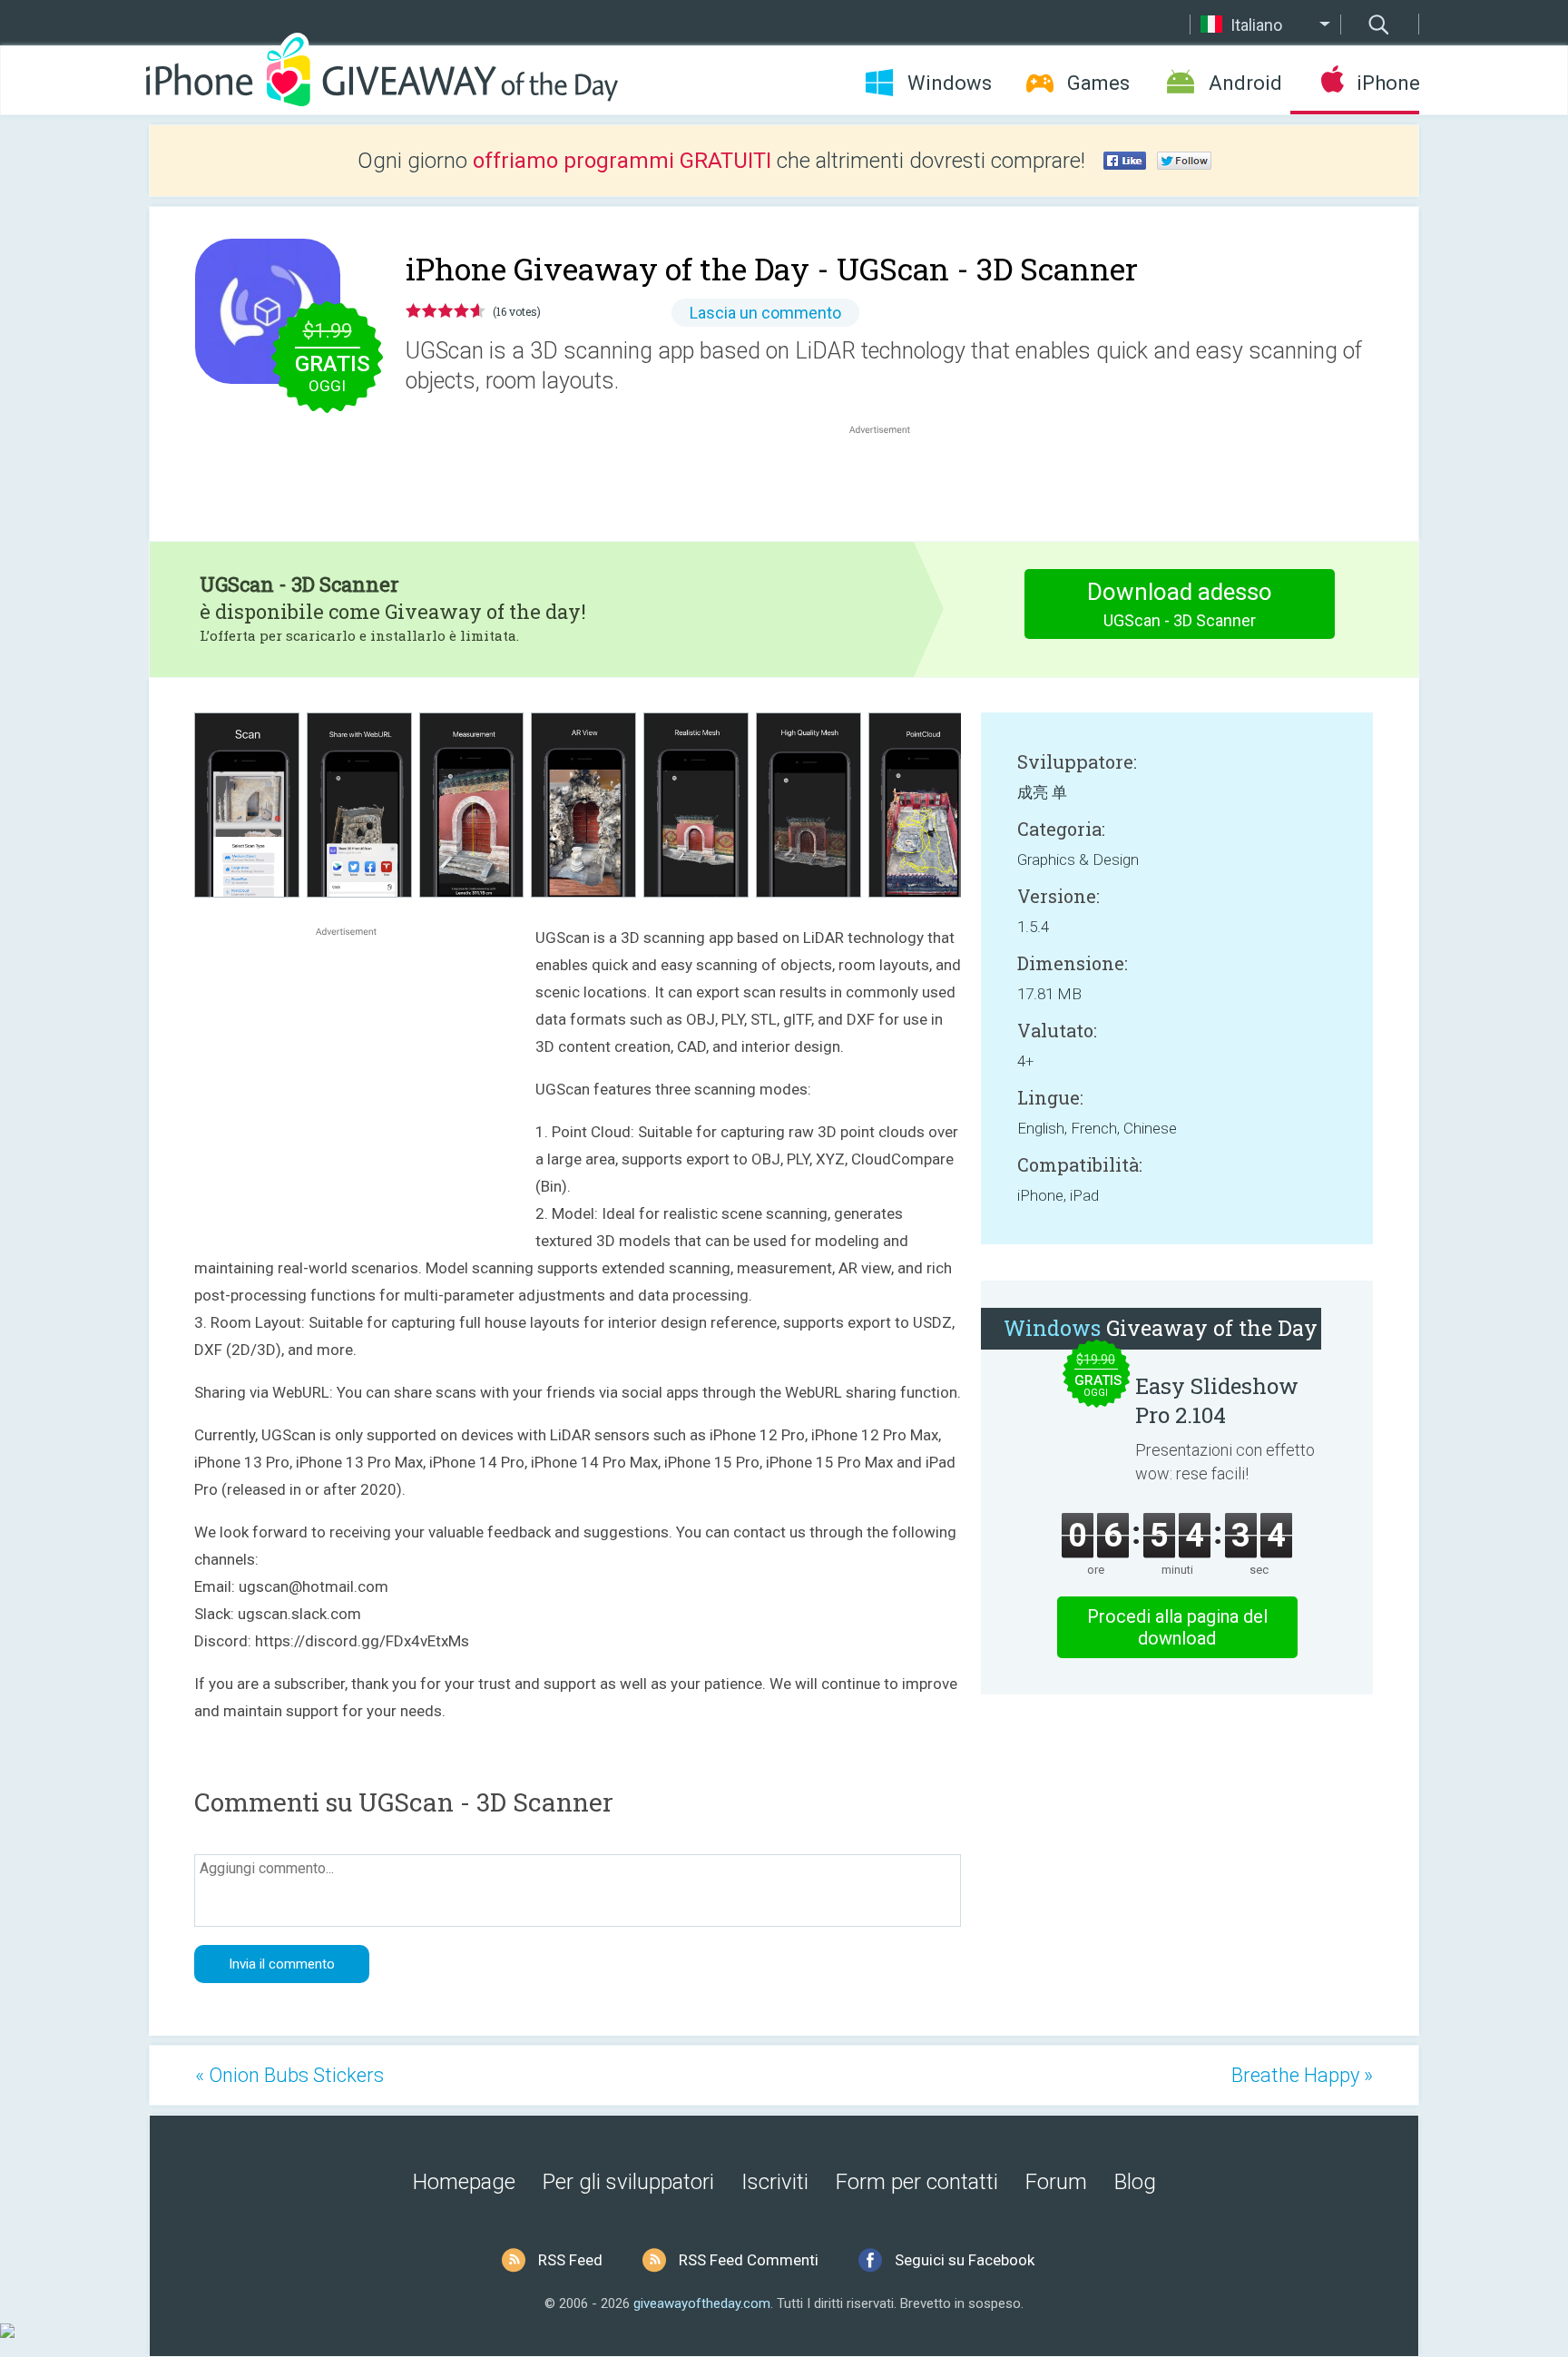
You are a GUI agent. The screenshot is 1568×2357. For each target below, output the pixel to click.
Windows (950, 83)
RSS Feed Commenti (749, 2260)
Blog (1135, 2182)
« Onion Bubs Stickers (289, 2075)
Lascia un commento (765, 313)
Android (1245, 83)
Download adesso (1180, 604)
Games (1098, 83)
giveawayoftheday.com (702, 2303)
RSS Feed (570, 2260)
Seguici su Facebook (965, 2260)
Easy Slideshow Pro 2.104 (1217, 1400)
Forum (1056, 2182)
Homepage (464, 2182)
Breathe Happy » (1302, 2075)
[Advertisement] (889, 482)
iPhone (1388, 83)
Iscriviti (775, 2182)
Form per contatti (917, 2182)
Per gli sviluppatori (628, 2182)
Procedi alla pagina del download (1177, 1627)
